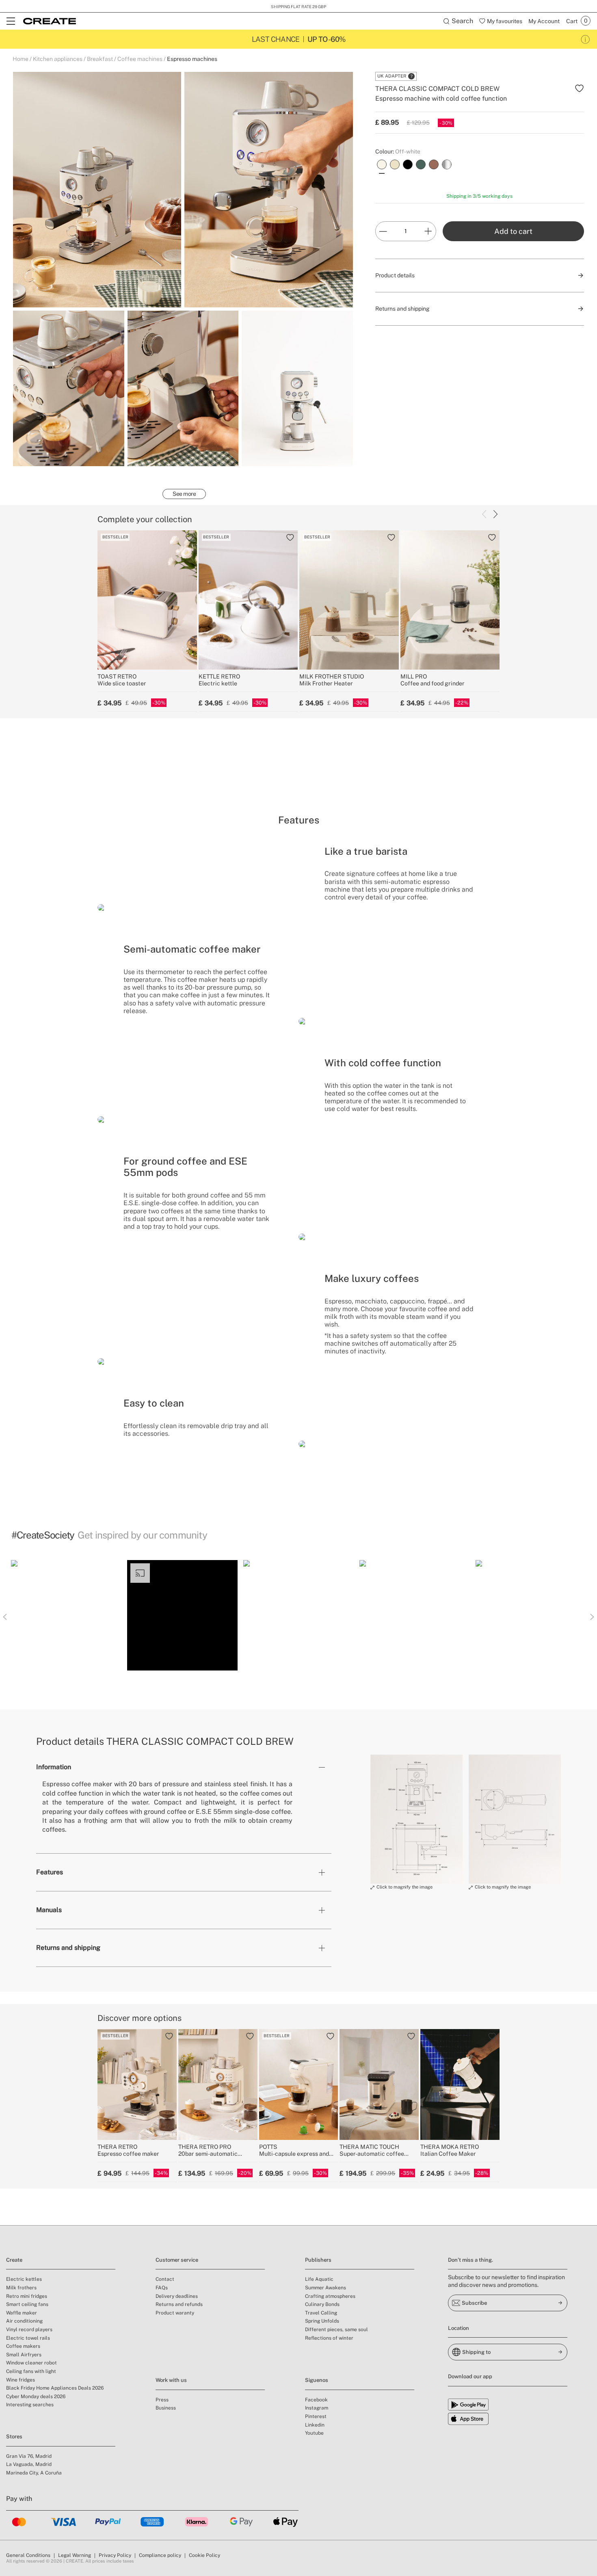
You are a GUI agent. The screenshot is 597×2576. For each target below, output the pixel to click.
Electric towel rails (28, 2338)
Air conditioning (24, 2321)
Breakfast (100, 59)
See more (184, 494)
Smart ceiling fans (27, 2304)
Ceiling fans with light (31, 2371)
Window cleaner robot (31, 2363)
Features (50, 1872)
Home (21, 59)
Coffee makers (23, 2346)
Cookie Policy (204, 2555)
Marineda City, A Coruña (34, 2473)
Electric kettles (24, 2279)
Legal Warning (75, 2555)
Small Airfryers (24, 2355)
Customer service (177, 2260)
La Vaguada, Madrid (29, 2464)
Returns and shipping (68, 1948)
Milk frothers (21, 2288)
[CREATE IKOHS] (50, 21)
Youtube (314, 2433)
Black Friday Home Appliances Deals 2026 (55, 2388)
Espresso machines (192, 59)
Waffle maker (22, 2313)
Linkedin (315, 2425)
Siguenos (317, 2380)
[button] (66, 1615)
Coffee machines (140, 59)
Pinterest (316, 2416)
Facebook (316, 2400)
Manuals (49, 1910)
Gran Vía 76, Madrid (29, 2456)
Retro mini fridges (27, 2296)
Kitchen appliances (58, 59)
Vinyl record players (29, 2330)
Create (14, 2260)
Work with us (171, 2380)
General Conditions (28, 2555)
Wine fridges (21, 2380)
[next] (495, 514)
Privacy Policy (115, 2555)
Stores (14, 2437)
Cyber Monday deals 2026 (36, 2397)
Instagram (317, 2408)
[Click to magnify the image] (416, 1819)
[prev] (484, 514)
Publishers (318, 2260)
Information (54, 1767)
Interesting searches (30, 2405)
